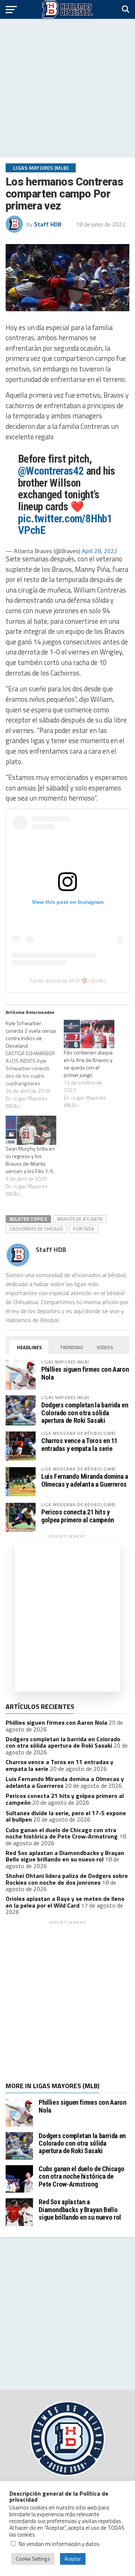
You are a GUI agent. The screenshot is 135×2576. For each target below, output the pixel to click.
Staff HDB (48, 224)
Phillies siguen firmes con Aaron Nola (85, 1373)
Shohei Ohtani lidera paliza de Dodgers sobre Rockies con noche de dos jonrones (67, 1879)
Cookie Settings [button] (33, 2559)
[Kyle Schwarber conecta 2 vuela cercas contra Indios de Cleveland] (35, 1065)
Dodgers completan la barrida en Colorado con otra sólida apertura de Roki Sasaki (85, 1412)
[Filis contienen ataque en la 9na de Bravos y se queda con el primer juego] (89, 1034)
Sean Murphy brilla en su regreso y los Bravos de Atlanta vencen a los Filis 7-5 (30, 1160)
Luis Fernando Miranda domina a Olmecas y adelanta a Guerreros (85, 1480)
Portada (84, 1229)
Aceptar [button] (73, 2559)
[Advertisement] (67, 88)
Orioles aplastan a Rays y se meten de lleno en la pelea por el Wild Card (65, 1902)
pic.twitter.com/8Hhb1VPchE (65, 525)
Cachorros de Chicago (36, 1229)
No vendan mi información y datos (59, 2544)
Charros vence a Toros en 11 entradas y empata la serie (79, 1444)
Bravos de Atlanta (80, 1219)
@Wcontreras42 (51, 471)
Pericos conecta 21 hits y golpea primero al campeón (78, 1516)
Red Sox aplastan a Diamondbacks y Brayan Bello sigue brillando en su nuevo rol (65, 1856)
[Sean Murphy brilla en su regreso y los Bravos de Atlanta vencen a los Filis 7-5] (31, 1130)
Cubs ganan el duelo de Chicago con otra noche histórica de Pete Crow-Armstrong (62, 1833)
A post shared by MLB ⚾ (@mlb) (68, 980)
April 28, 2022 (100, 551)
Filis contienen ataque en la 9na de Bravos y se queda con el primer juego (88, 1064)
